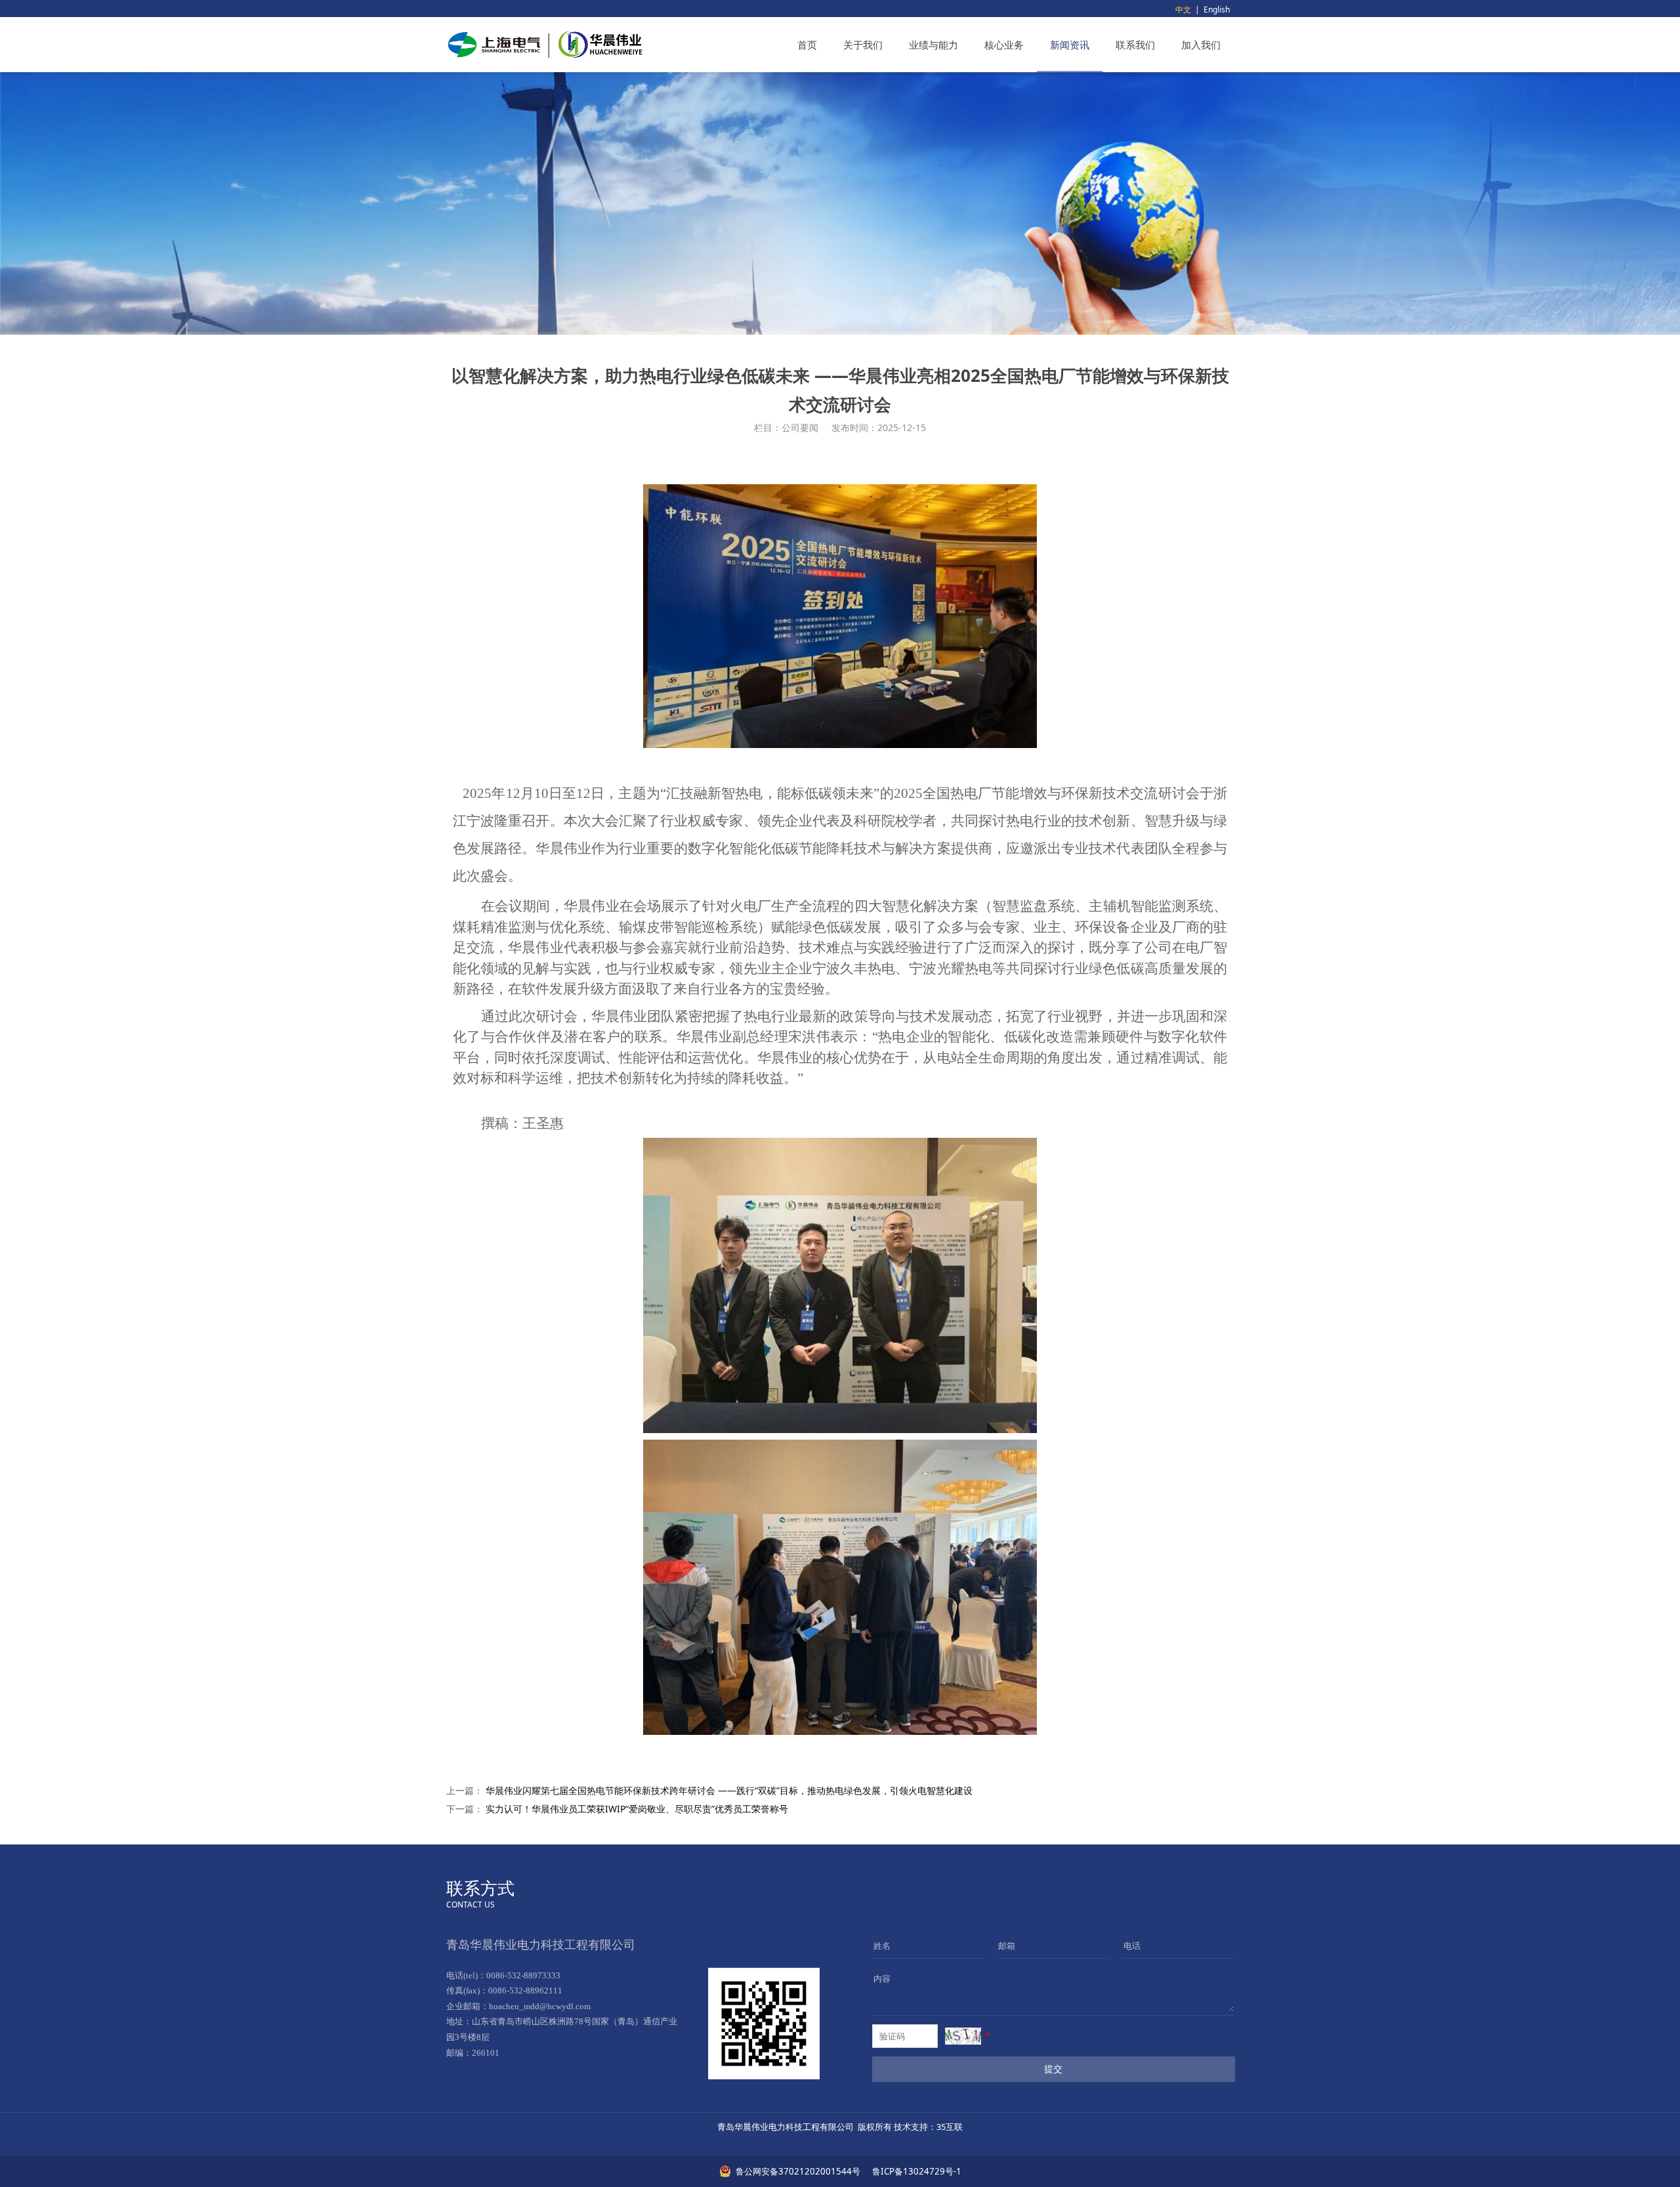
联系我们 (1135, 45)
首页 (807, 45)
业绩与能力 (934, 45)
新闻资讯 (1070, 45)
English (1217, 10)
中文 (1183, 10)
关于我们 (863, 45)
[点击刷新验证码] (963, 2036)
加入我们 (1201, 45)
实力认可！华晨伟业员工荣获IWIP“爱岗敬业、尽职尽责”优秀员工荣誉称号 (637, 1809)
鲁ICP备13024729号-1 (916, 2171)
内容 (882, 1978)
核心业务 (1004, 45)
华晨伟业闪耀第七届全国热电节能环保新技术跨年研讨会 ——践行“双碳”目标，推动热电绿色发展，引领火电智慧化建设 (729, 1790)
